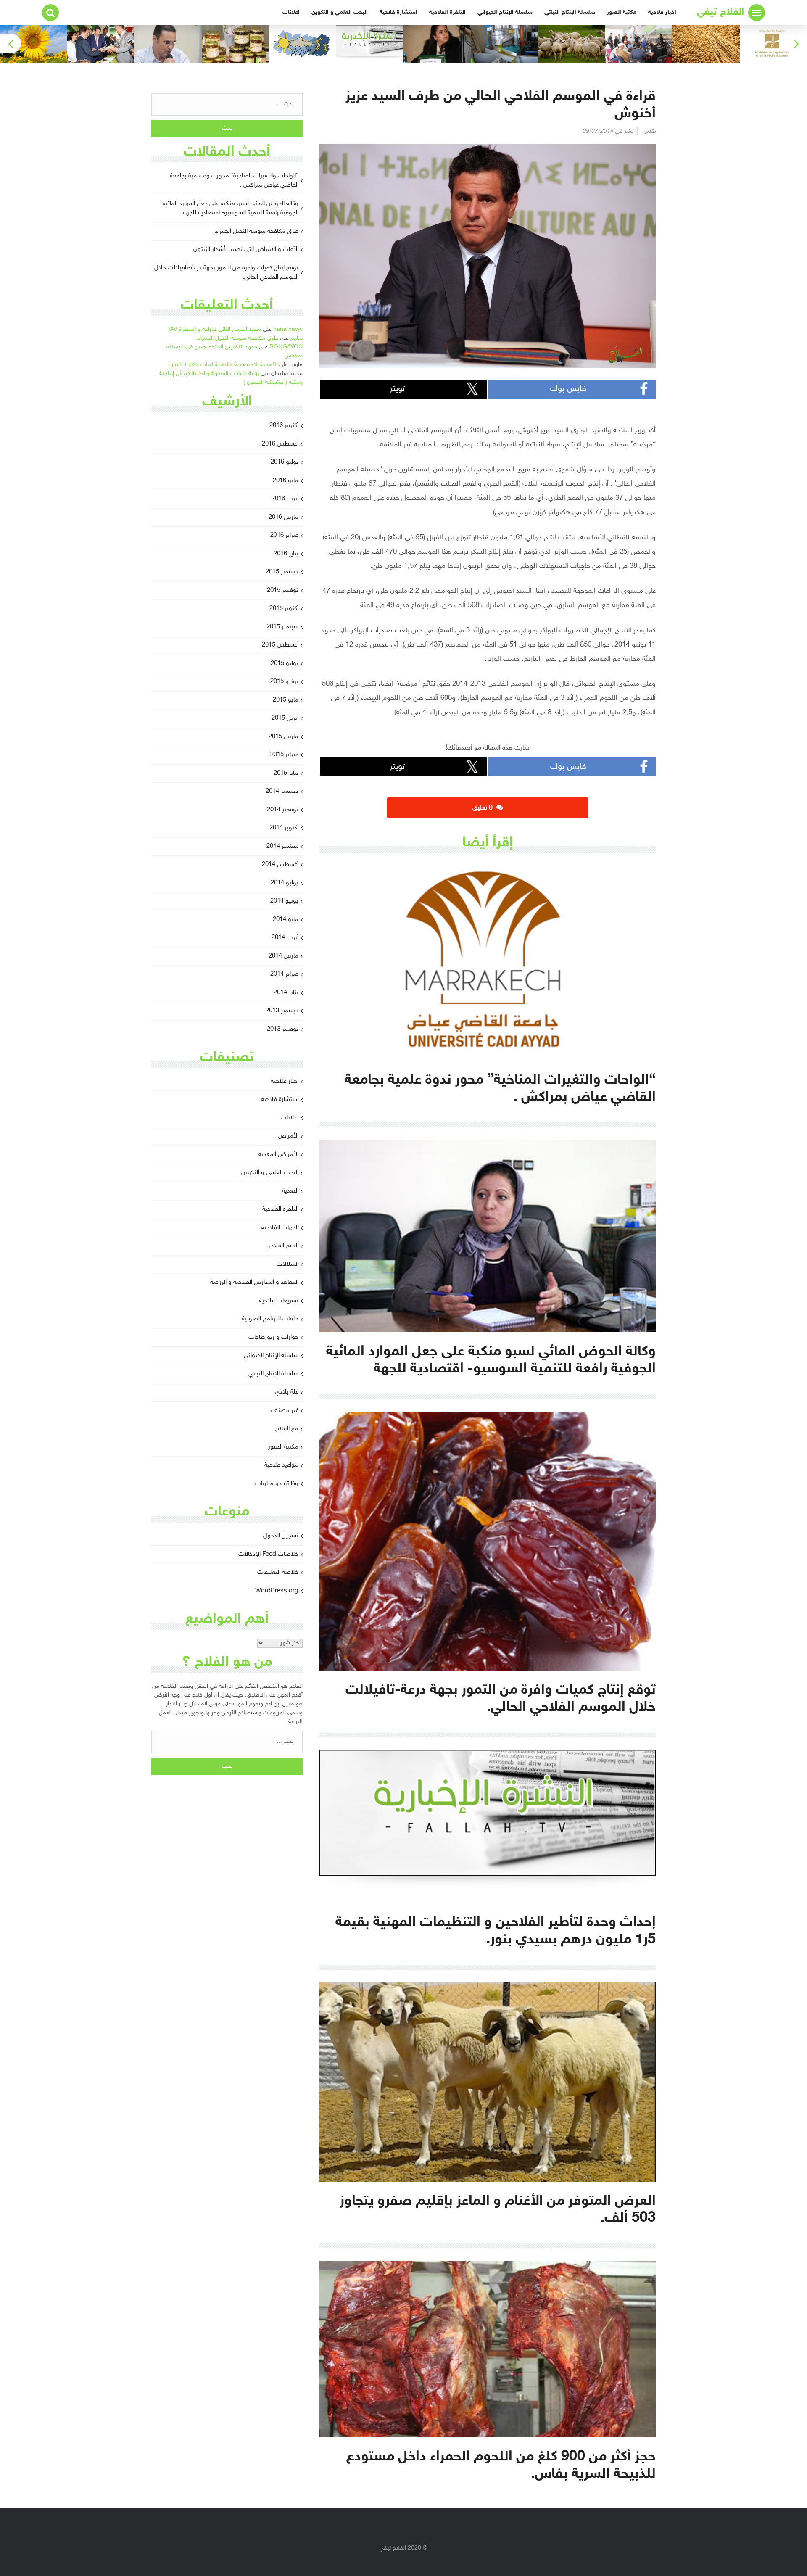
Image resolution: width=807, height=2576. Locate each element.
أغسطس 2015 (280, 645)
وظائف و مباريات (277, 1484)
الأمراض (288, 1136)
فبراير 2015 (284, 755)
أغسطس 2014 (280, 864)
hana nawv (288, 329)
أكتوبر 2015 (284, 608)
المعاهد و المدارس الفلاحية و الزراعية (254, 1282)
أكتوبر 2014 (284, 828)
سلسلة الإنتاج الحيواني (505, 12)
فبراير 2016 (284, 535)
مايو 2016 (286, 481)
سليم (297, 338)
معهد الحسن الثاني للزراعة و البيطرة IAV (215, 329)
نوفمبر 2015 (283, 590)
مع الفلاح (287, 1429)
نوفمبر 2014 (283, 810)
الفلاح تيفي (720, 12)
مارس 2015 (284, 737)
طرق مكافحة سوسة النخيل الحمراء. (256, 231)
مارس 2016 (284, 517)
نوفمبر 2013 (283, 1029)
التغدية (290, 1191)
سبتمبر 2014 (282, 846)
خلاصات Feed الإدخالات (268, 1554)
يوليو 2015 (285, 664)
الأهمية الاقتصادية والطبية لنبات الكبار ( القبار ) (223, 365)
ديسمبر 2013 (282, 1011)
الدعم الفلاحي (282, 1246)
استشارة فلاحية (398, 12)
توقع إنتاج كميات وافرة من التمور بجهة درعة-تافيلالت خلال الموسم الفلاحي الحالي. (226, 273)
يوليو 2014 (285, 883)
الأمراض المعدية (278, 1155)
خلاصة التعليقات (278, 1572)
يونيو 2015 (284, 682)
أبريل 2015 (285, 718)
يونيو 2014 (284, 901)
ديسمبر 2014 (282, 791)
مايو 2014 (286, 920)
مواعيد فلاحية (281, 1465)
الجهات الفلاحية (280, 1228)
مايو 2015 (286, 700)
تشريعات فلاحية (279, 1301)
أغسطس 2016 (280, 444)
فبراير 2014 (284, 974)
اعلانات (291, 12)
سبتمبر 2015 (282, 627)
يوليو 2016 (285, 462)
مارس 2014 (284, 956)
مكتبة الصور (622, 12)
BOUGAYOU (286, 347)
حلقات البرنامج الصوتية (270, 1319)
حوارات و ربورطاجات (273, 1337)
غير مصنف (285, 1411)
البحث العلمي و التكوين (340, 12)
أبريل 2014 (285, 938)
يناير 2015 (286, 773)
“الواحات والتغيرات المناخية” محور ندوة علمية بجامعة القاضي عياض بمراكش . (234, 181)
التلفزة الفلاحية (447, 12)
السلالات (287, 1264)
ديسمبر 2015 (282, 572)
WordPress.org (277, 1591)
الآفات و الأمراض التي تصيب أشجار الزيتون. (245, 249)
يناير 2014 (286, 993)
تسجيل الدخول (281, 1536)
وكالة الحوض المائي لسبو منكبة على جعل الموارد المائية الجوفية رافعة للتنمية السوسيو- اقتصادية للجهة (231, 209)
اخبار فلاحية (662, 12)
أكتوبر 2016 (284, 426)
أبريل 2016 (285, 499)
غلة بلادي (287, 1392)
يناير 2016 (286, 554)
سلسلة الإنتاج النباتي (570, 12)
